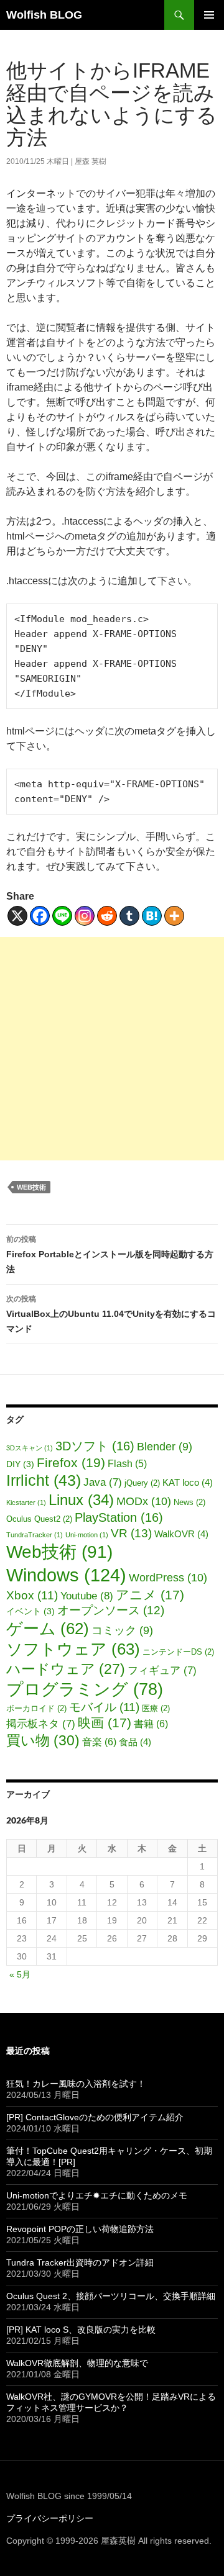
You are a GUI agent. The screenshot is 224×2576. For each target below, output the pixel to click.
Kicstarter (26, 1503)
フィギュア (162, 1670)
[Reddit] (107, 916)
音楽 (99, 1742)
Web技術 (31, 1187)
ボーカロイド (36, 1709)
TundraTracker (35, 1535)
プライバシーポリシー (50, 2518)
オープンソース (111, 1610)
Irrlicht (44, 1480)
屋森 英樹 (91, 161)
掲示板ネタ (41, 1724)
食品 (135, 1742)
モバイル (104, 1707)
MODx (144, 1501)
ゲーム (48, 1629)
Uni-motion (87, 1535)
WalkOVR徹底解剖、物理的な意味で (77, 2363)
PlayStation (119, 1517)
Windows (66, 1575)
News (189, 1503)
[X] (17, 916)
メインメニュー (209, 15)
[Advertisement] (112, 1049)
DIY (20, 1464)
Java (103, 1482)
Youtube (87, 1596)
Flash (127, 1464)
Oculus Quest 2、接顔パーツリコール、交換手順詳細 (111, 2296)
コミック (122, 1630)
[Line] (62, 916)
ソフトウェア (73, 1649)
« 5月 (20, 1974)
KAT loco (188, 1483)
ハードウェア (66, 1669)
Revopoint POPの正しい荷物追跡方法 (80, 2229)
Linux (81, 1500)
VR (131, 1533)
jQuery (142, 1483)
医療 (156, 1709)
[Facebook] (40, 916)
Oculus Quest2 (39, 1519)
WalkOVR (181, 1534)
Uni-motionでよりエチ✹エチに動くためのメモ (97, 2195)
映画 (105, 1723)
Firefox (71, 1462)
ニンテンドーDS (178, 1652)
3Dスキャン (30, 1448)
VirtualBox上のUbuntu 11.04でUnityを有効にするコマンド (111, 1314)
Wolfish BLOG (44, 15)
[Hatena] (152, 916)
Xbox (32, 1595)
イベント (30, 1611)
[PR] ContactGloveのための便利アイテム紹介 (95, 2117)
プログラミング (85, 1689)
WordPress (168, 1577)
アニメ (150, 1595)
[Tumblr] (129, 916)
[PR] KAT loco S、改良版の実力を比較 (81, 2330)
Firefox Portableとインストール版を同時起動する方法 (110, 1254)
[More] (174, 916)
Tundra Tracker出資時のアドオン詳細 (80, 2262)
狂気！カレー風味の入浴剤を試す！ (76, 2084)
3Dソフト (95, 1446)
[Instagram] (85, 916)
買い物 (43, 1740)
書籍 (151, 1724)
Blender (165, 1447)
